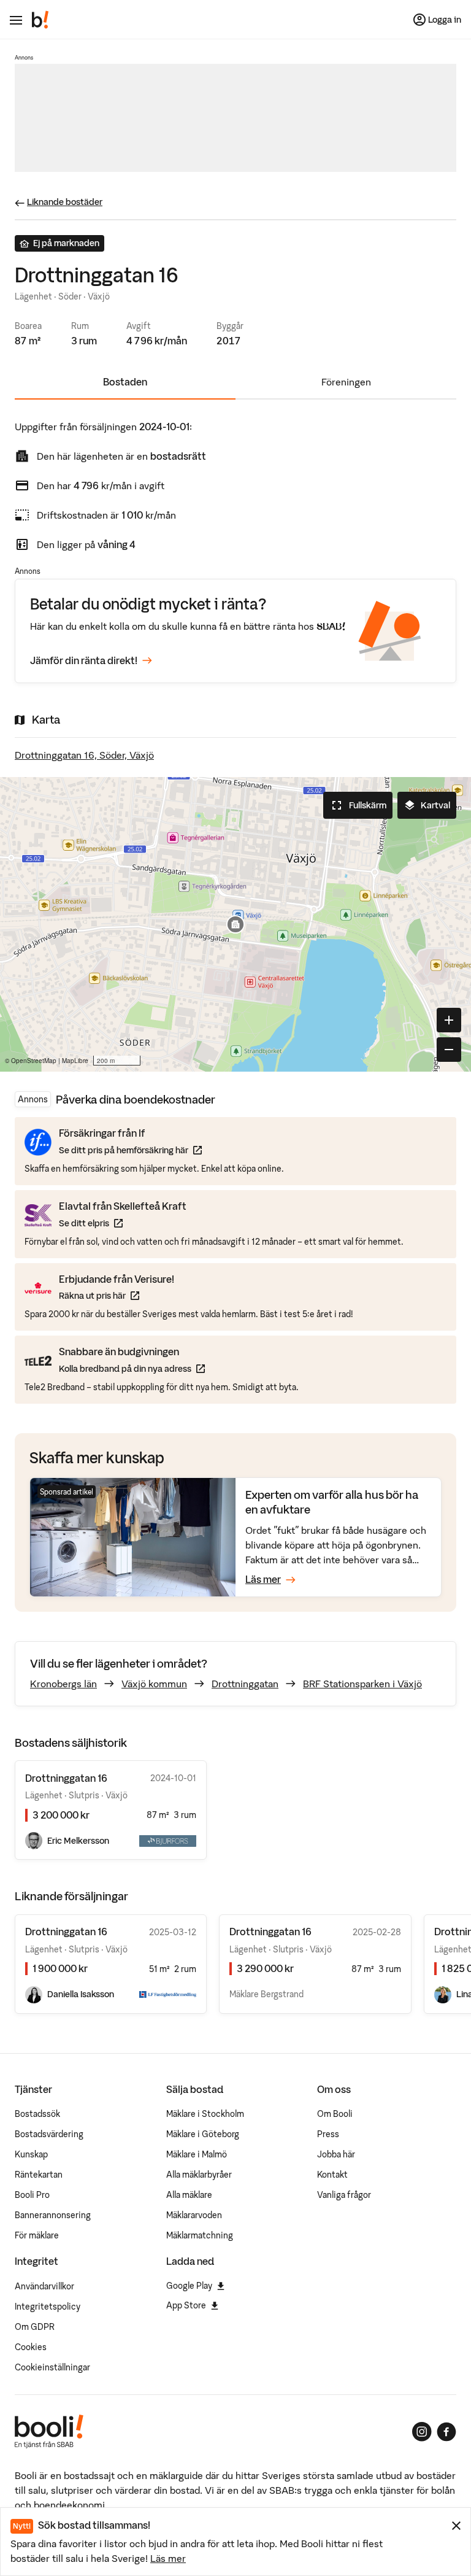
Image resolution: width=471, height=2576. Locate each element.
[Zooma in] (449, 1020)
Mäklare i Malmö (197, 2154)
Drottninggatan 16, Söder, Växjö (84, 755)
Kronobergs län (63, 1684)
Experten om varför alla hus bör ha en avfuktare (332, 1502)
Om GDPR (35, 2327)
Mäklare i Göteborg (203, 2134)
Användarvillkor (44, 2286)
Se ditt (123, 1223)
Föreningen (346, 382)
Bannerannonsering (53, 2215)
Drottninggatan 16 (66, 1932)
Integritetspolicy (48, 2307)
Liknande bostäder (65, 202)
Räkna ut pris (117, 1295)
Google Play (189, 2286)
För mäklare (37, 2235)
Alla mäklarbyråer (199, 2175)
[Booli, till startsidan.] (40, 20)
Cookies (31, 2347)
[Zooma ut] (449, 1050)
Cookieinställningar (52, 2367)
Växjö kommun (154, 1684)
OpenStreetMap (34, 1061)
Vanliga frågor (344, 2195)
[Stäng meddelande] (456, 2526)
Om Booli (335, 2114)
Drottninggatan (245, 1684)
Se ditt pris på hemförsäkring (130, 1150)
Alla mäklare (189, 2195)
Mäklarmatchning (200, 2235)
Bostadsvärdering (49, 2134)
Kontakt (332, 2175)
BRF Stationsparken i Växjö (362, 1684)
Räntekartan (39, 2175)
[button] (235, 924)
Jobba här (336, 2154)
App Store (186, 2305)
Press (328, 2134)
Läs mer (168, 2558)
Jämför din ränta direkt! (84, 660)
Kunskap (31, 2154)
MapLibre (75, 1061)
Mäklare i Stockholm (205, 2114)
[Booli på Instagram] (422, 2432)
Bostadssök (37, 2114)
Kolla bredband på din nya (132, 1368)
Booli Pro (32, 2195)
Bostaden (125, 382)
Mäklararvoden (194, 2215)
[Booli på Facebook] (446, 2432)
